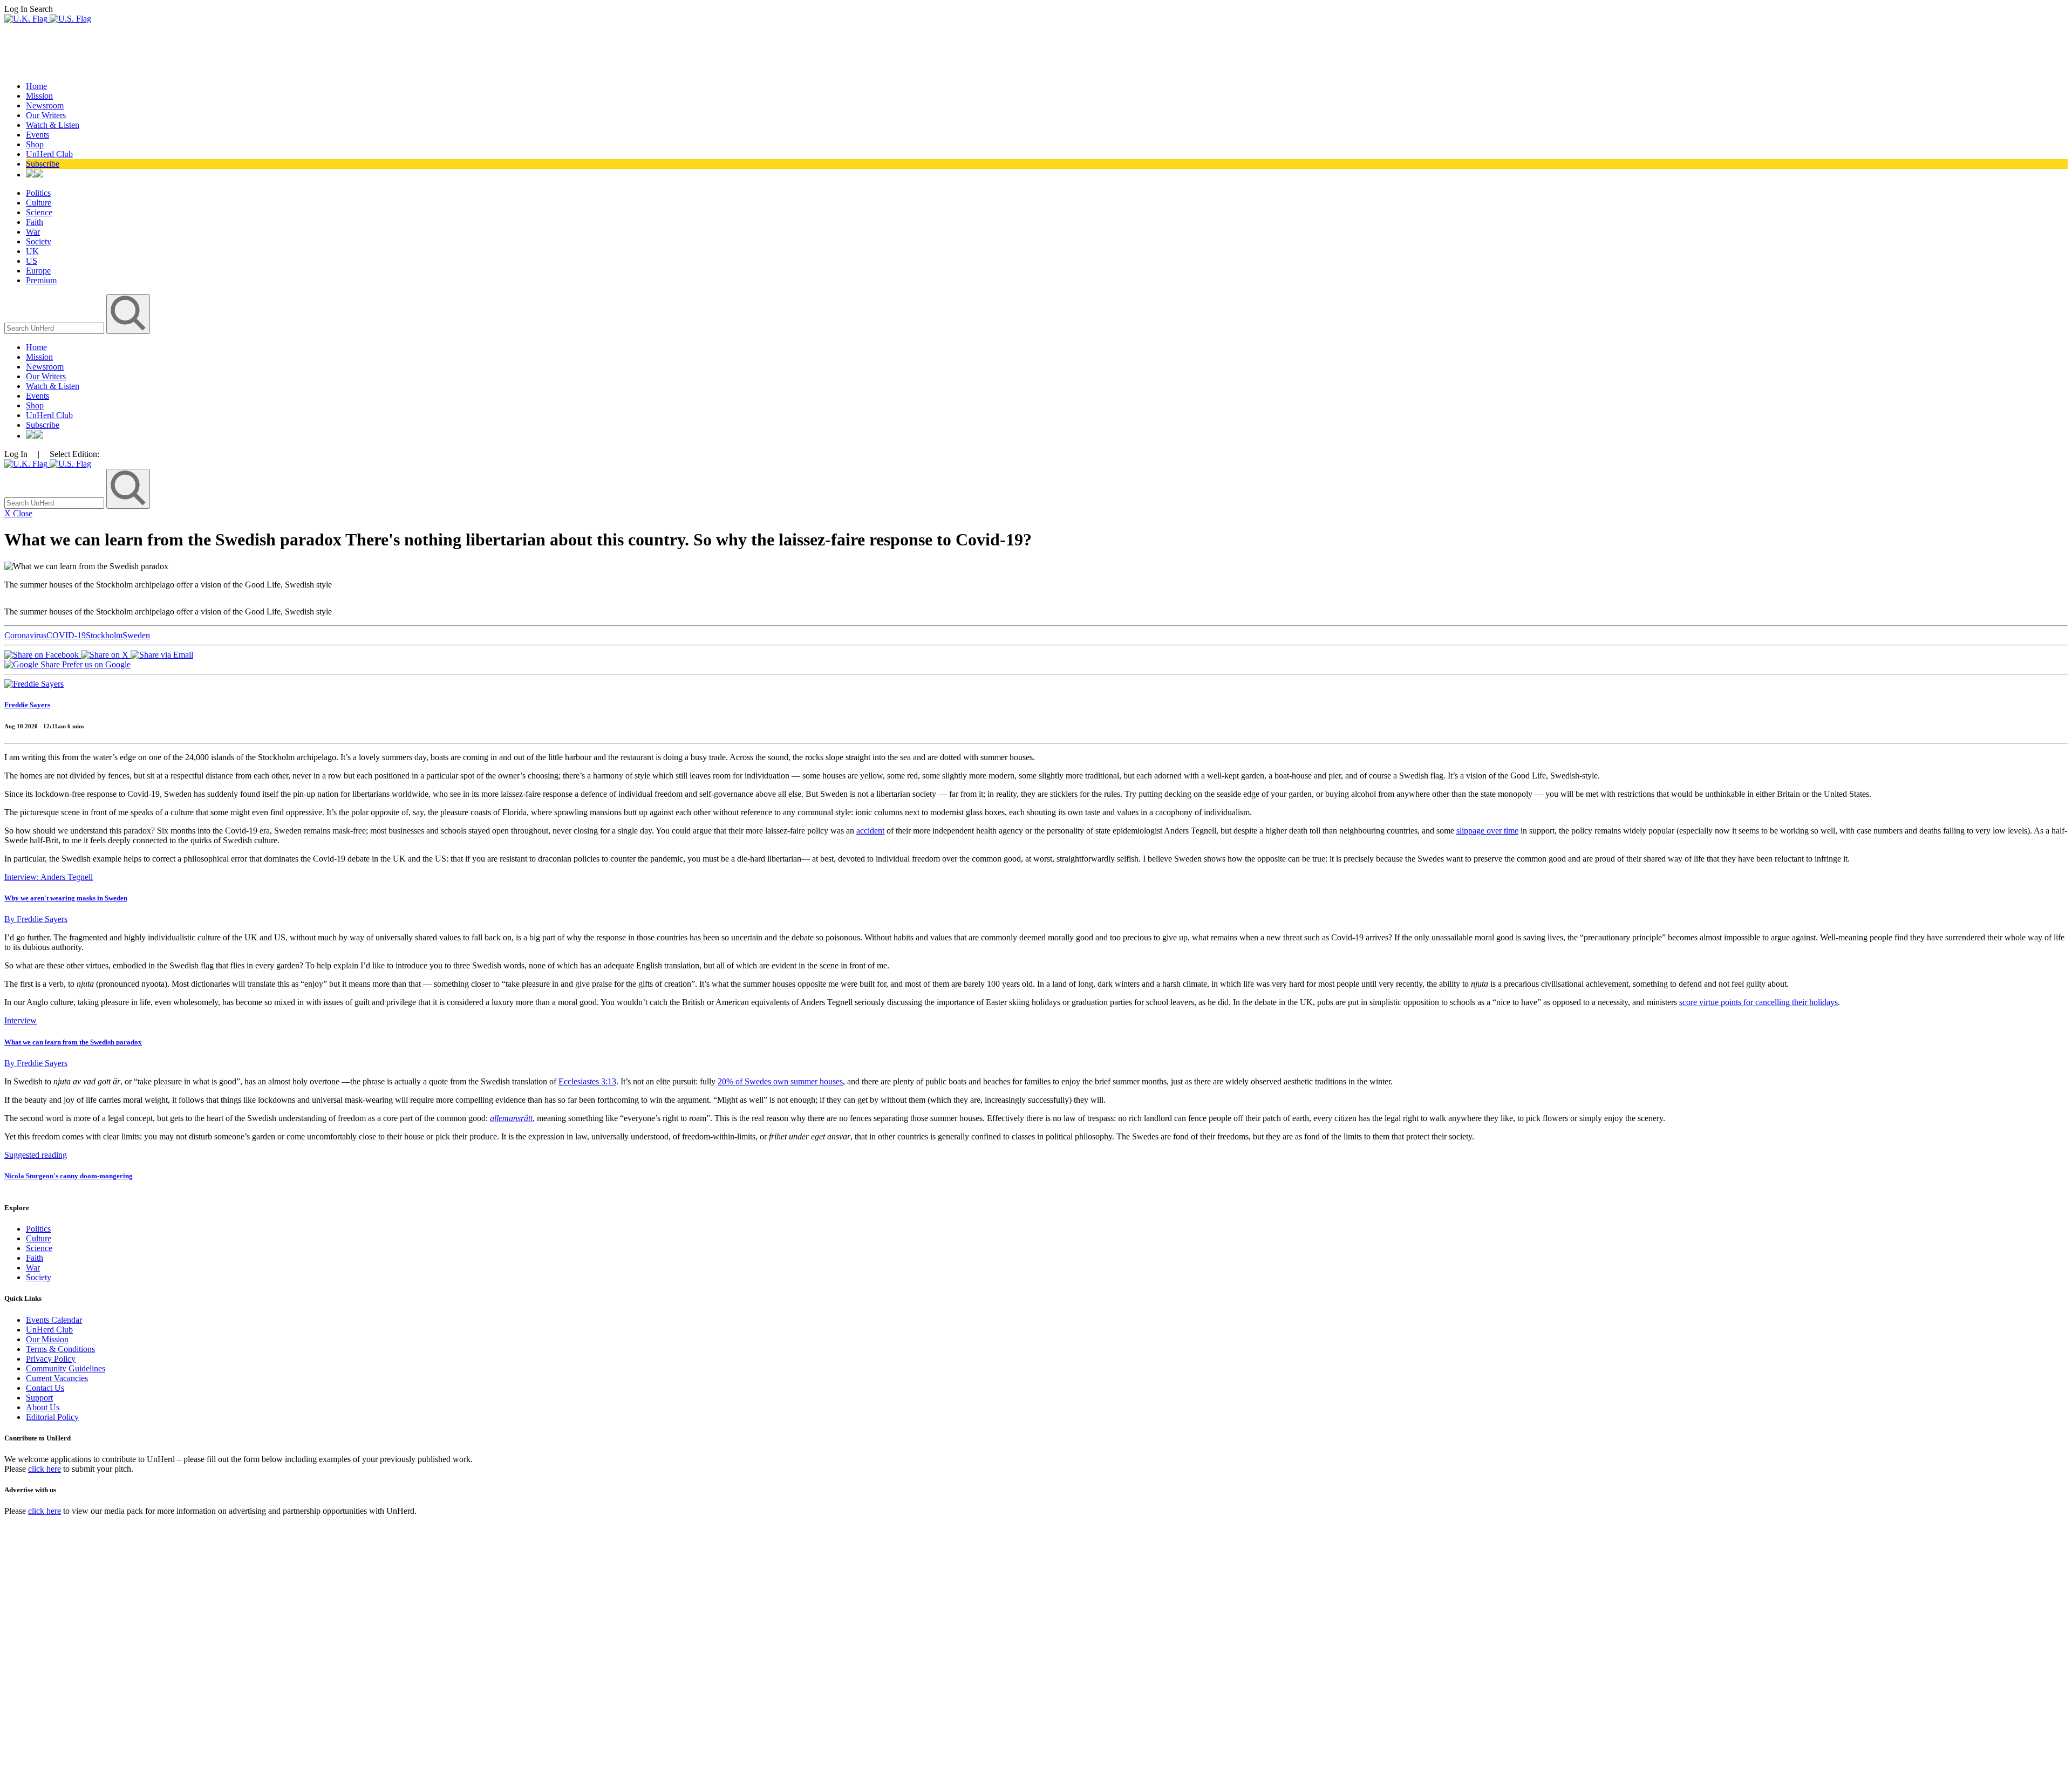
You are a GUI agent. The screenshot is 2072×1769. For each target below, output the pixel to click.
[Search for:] (55, 328)
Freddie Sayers (27, 705)
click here (45, 1469)
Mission (39, 96)
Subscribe (43, 164)
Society (39, 241)
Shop (35, 144)
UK (32, 251)
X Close (18, 513)
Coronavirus (25, 635)
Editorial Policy (52, 1417)
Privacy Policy (51, 1359)
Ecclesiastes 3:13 (587, 1081)
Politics (38, 193)
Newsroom (45, 105)
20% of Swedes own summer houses (780, 1081)
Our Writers (46, 115)
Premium (41, 280)
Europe (38, 271)
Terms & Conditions (60, 1349)
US (32, 261)
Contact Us (45, 1388)
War (33, 232)
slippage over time (1487, 831)
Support (39, 1398)
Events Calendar (54, 1320)
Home (36, 86)
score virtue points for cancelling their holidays (1759, 1002)
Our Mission (47, 1339)
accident (870, 831)
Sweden (136, 635)
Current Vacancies (57, 1378)
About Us (43, 1407)
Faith (35, 222)
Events (38, 135)
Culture (39, 203)
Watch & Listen (53, 125)
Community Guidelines (66, 1368)
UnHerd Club (49, 154)
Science (39, 212)
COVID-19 (66, 635)
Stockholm (104, 635)
